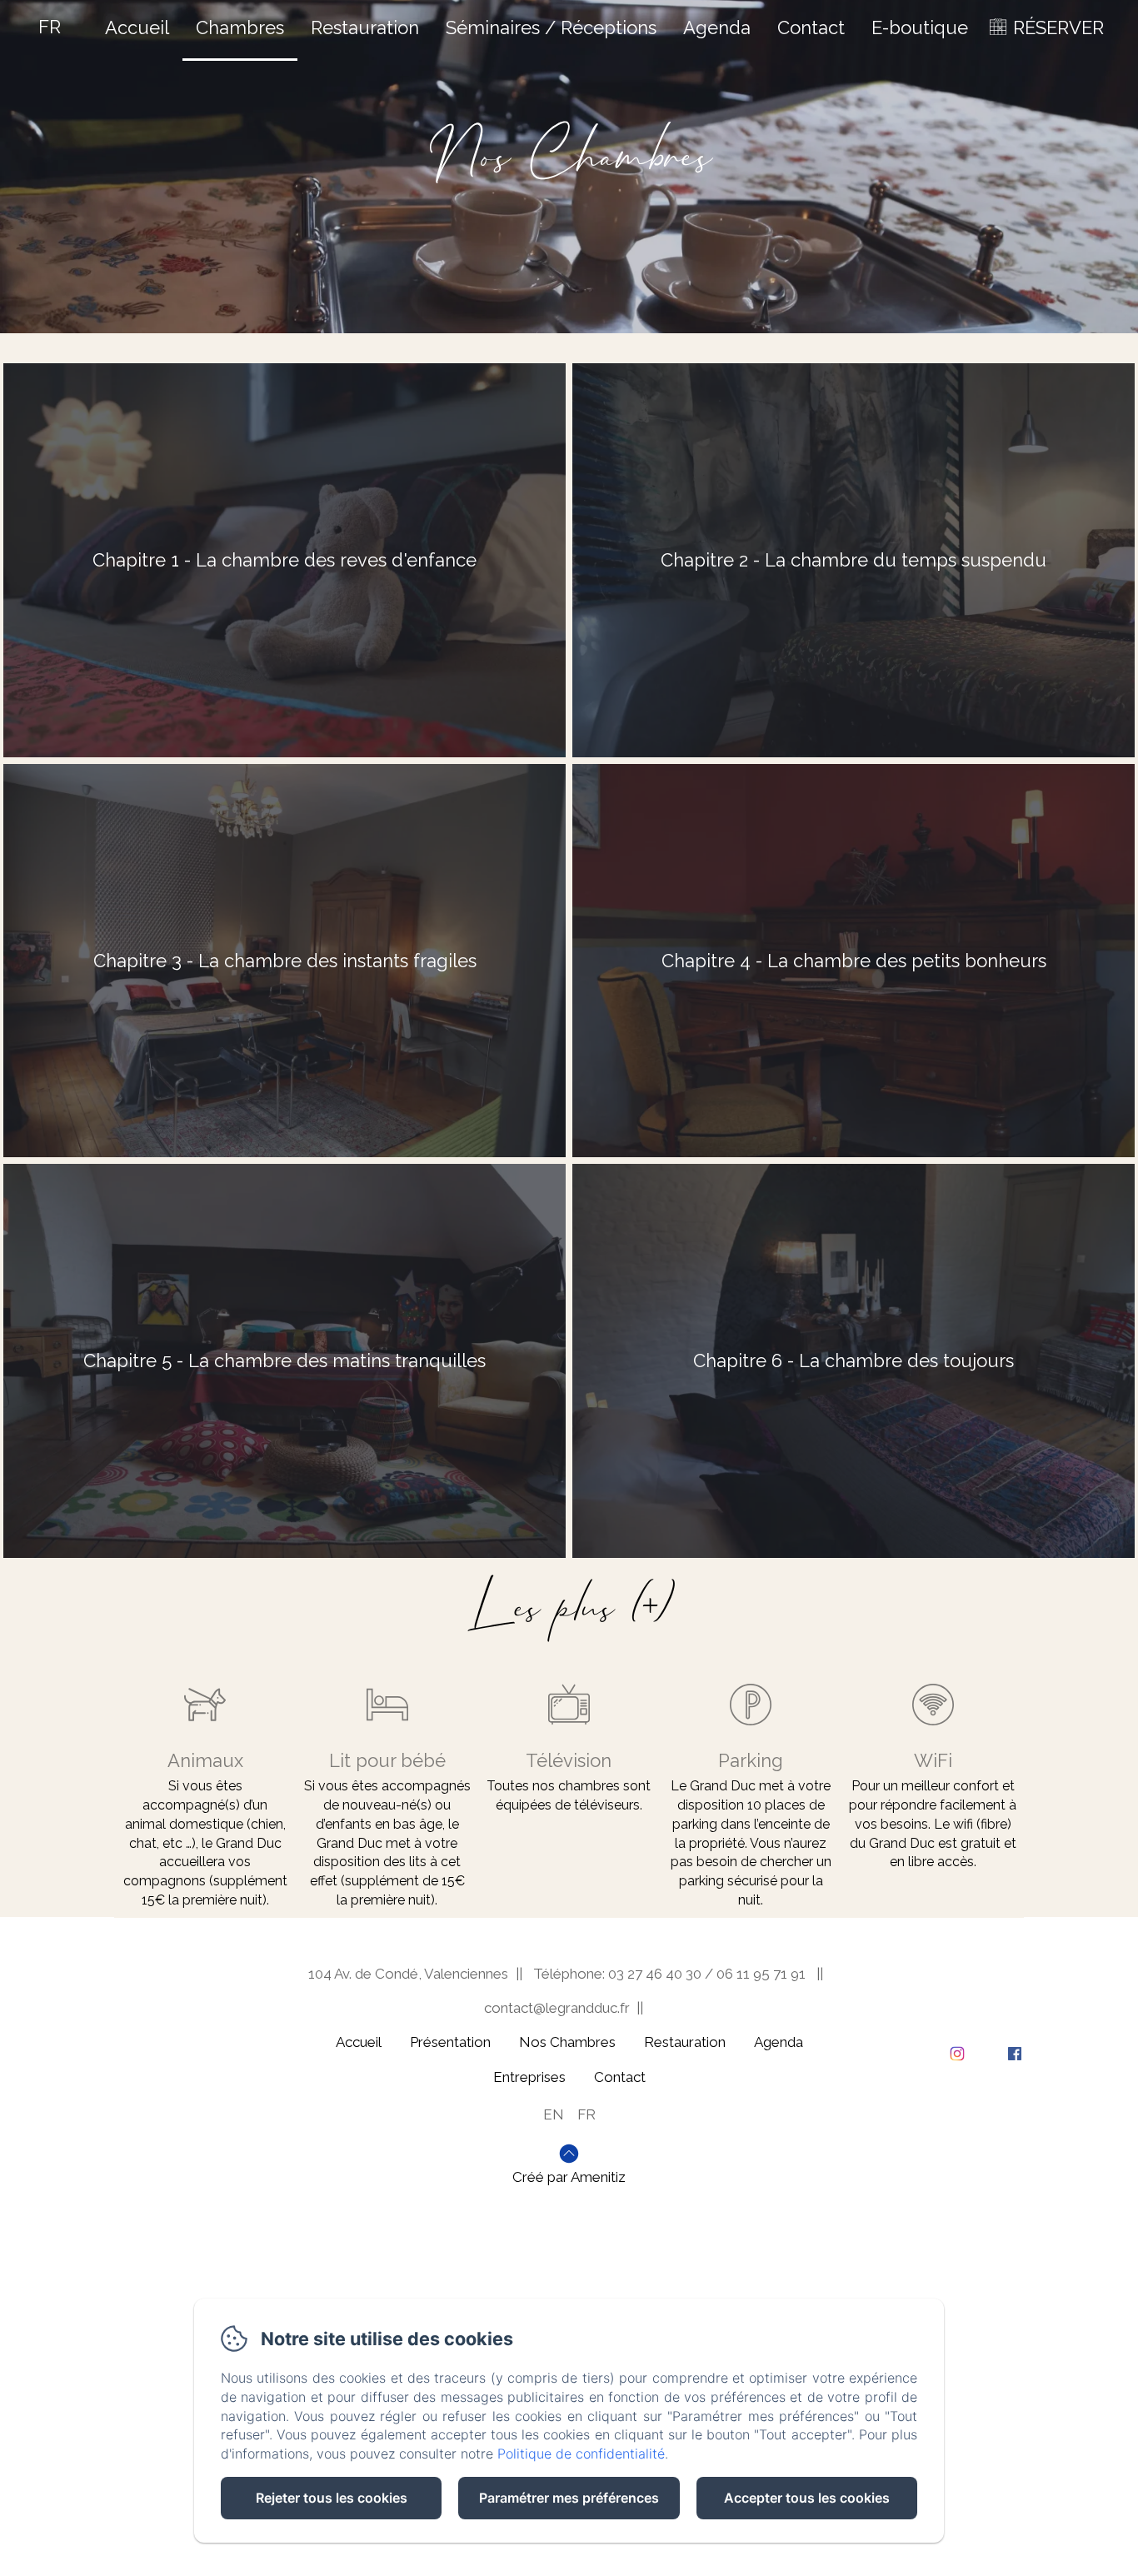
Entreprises (529, 2077)
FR (586, 2114)
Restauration (365, 27)
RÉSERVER (1058, 27)
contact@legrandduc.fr (557, 2008)
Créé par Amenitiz (569, 2177)
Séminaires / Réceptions (551, 27)
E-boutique (920, 27)
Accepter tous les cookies (807, 2498)
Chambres (240, 27)
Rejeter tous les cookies (332, 2498)
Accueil (137, 27)
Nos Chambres (567, 2042)
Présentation (450, 2042)
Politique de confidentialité (581, 2454)
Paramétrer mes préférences (569, 2498)
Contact (811, 27)
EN (554, 2114)
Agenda (717, 27)
